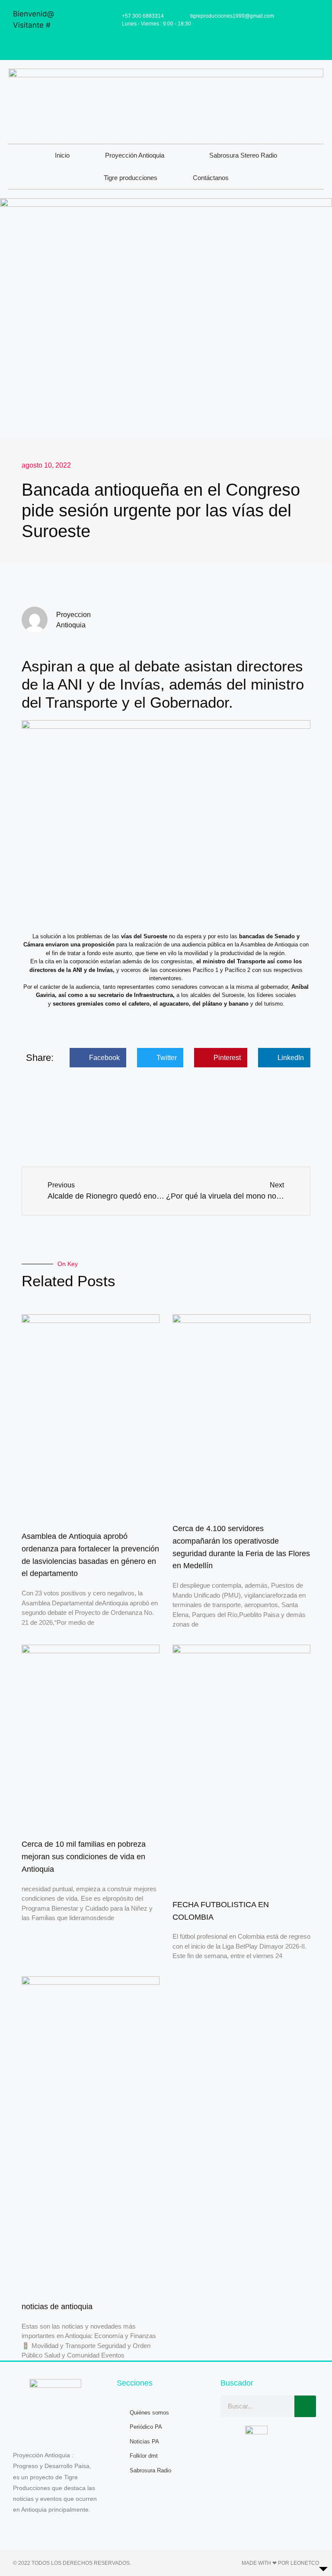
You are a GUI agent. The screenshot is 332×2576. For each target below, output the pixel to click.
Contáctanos (211, 178)
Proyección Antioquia (135, 155)
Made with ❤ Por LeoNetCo (280, 2563)
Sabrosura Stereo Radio (243, 155)
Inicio (62, 155)
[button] (98, 1058)
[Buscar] (305, 2406)
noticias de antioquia (57, 2307)
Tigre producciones (131, 178)
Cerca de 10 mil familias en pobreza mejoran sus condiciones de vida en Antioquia (84, 1857)
